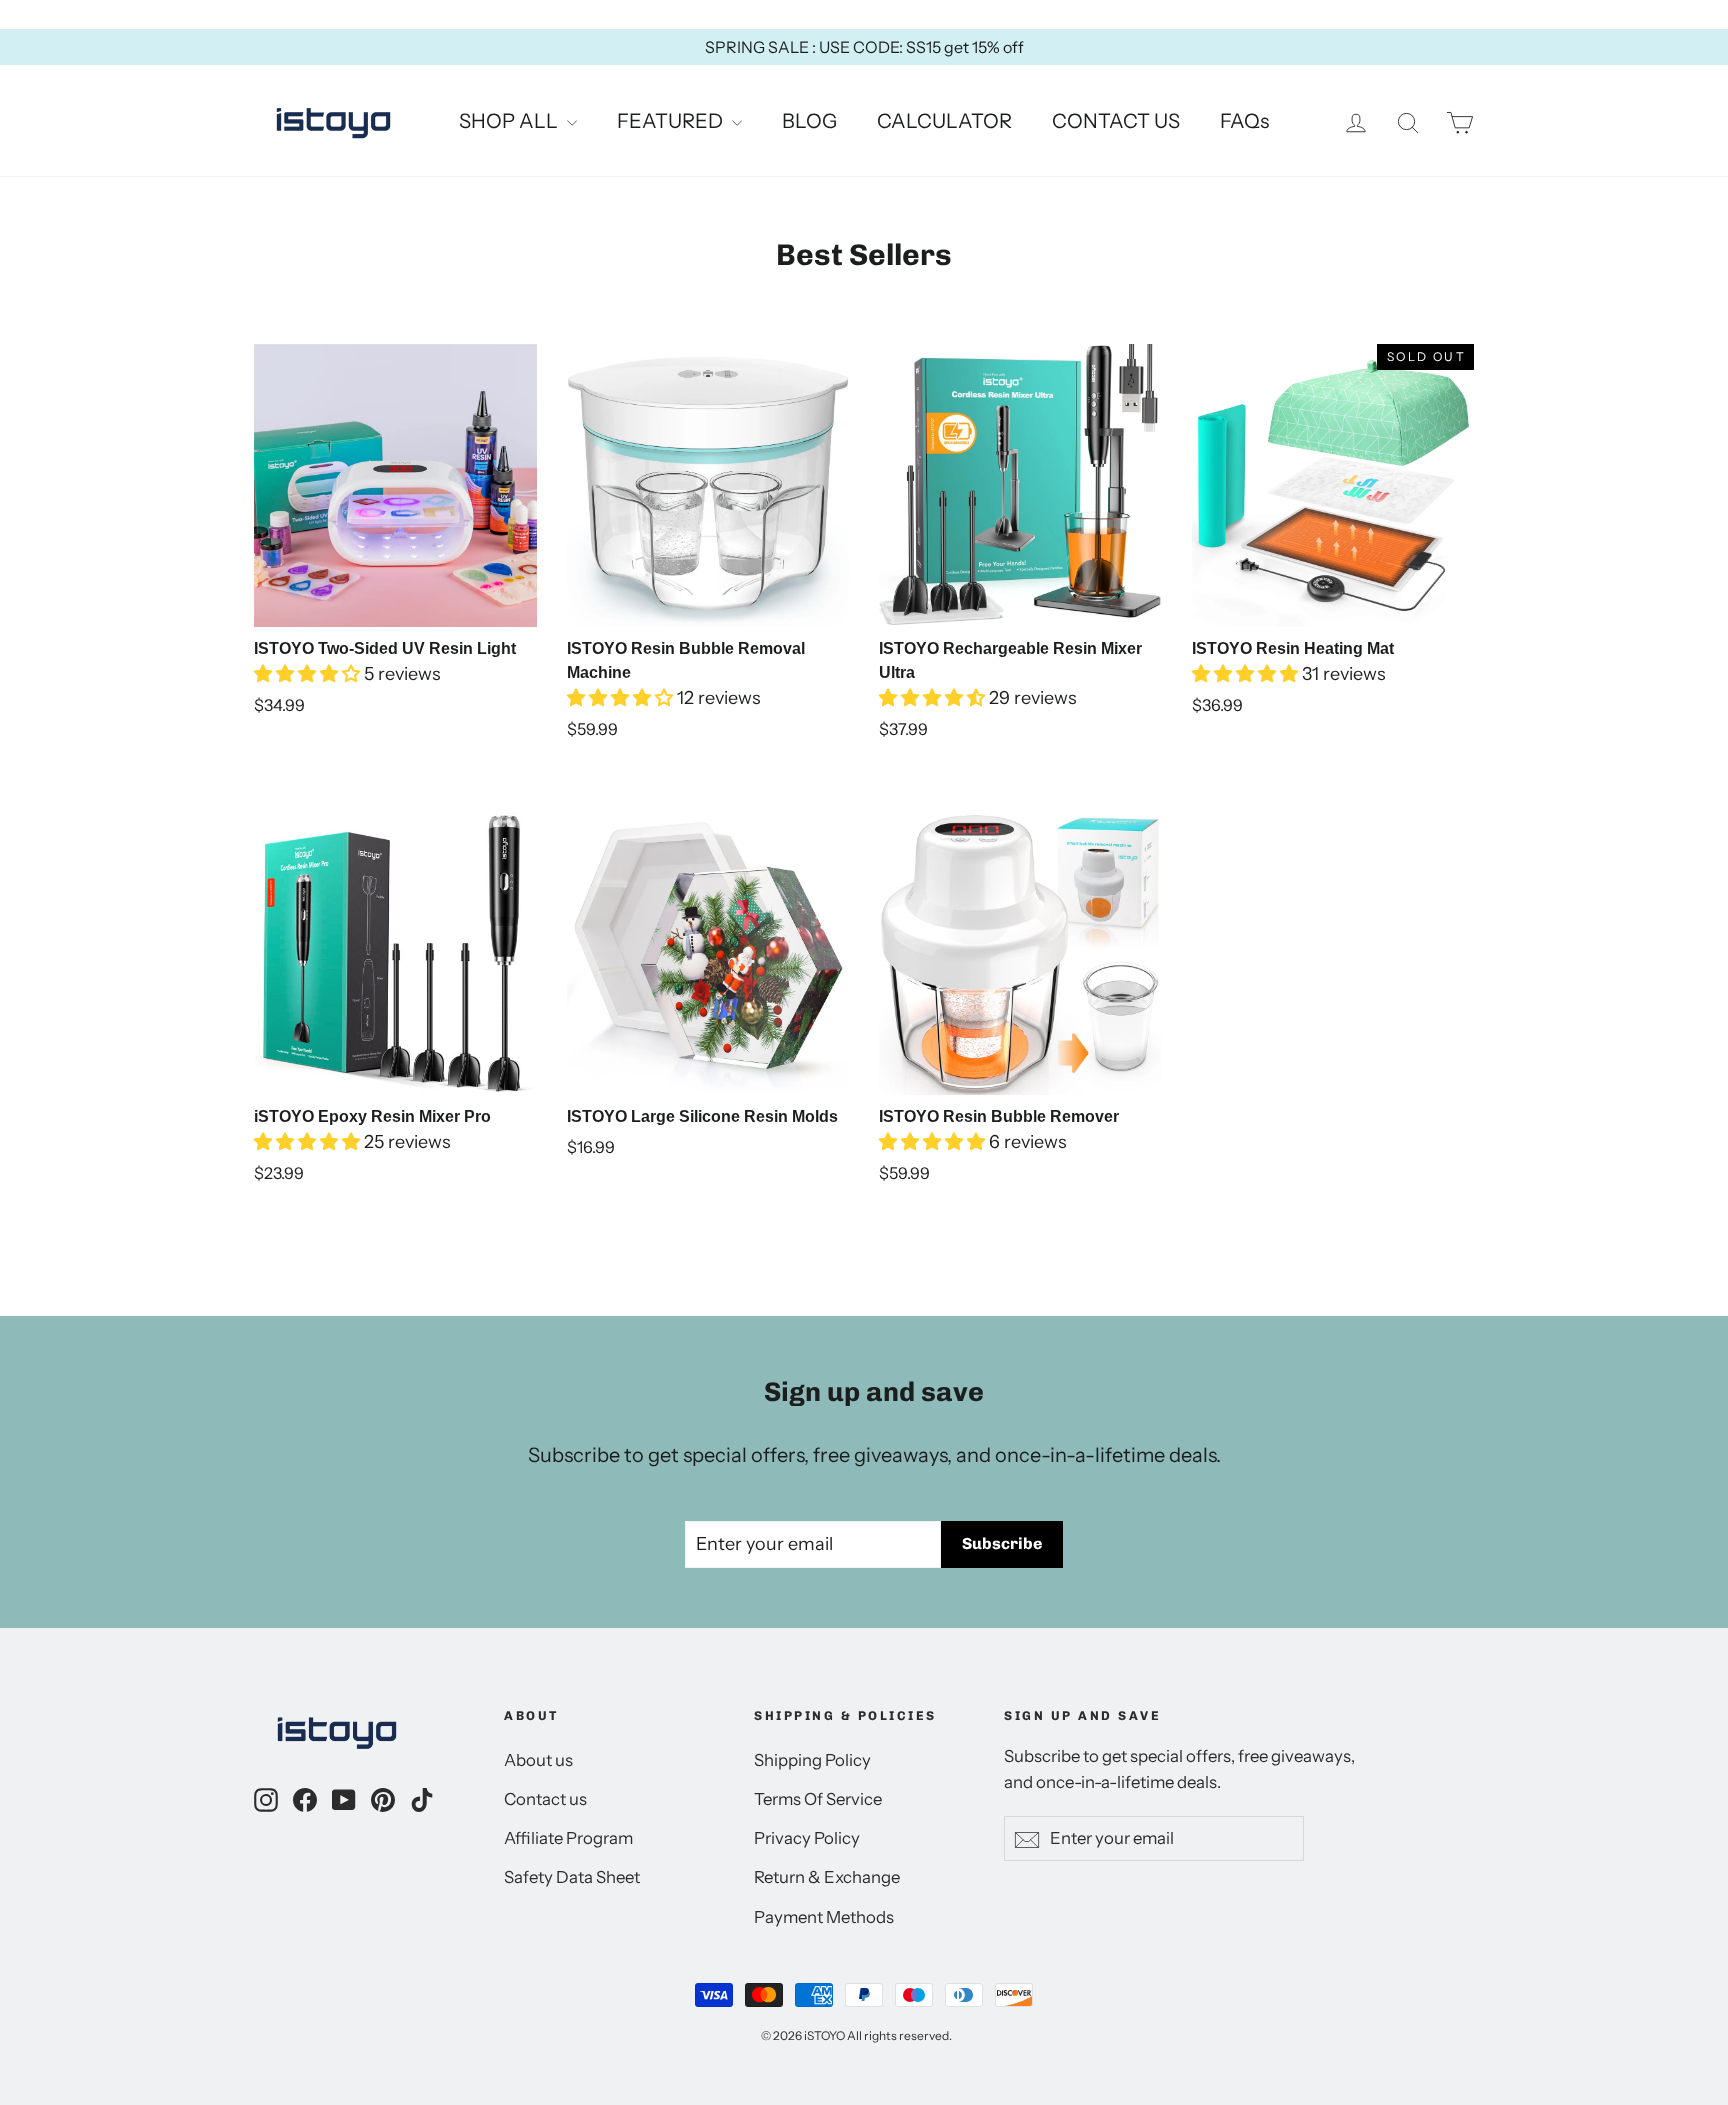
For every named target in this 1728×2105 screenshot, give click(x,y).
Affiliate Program (568, 1838)
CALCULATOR (944, 121)
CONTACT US (1116, 121)
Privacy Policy (807, 1838)
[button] (309, 674)
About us (538, 1760)
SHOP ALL (510, 121)
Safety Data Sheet (572, 1877)
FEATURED (672, 121)
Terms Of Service (818, 1799)
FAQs (1244, 121)
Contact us (545, 1799)
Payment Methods (824, 1917)
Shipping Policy (812, 1760)
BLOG (809, 121)
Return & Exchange (827, 1877)
